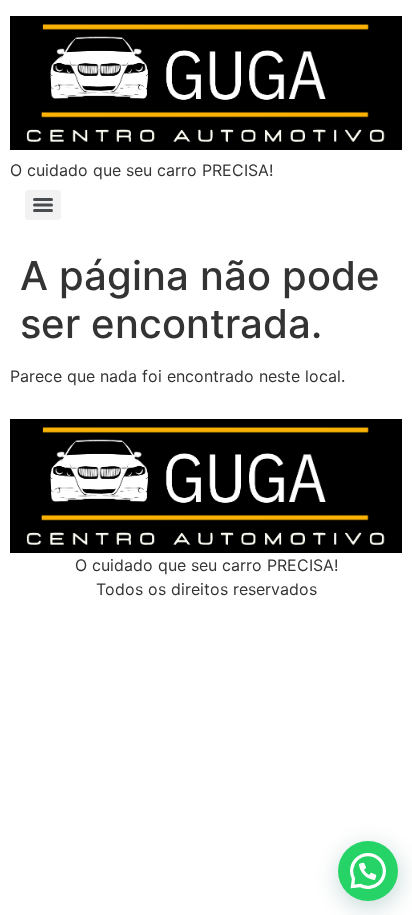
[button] (368, 871)
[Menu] (43, 205)
